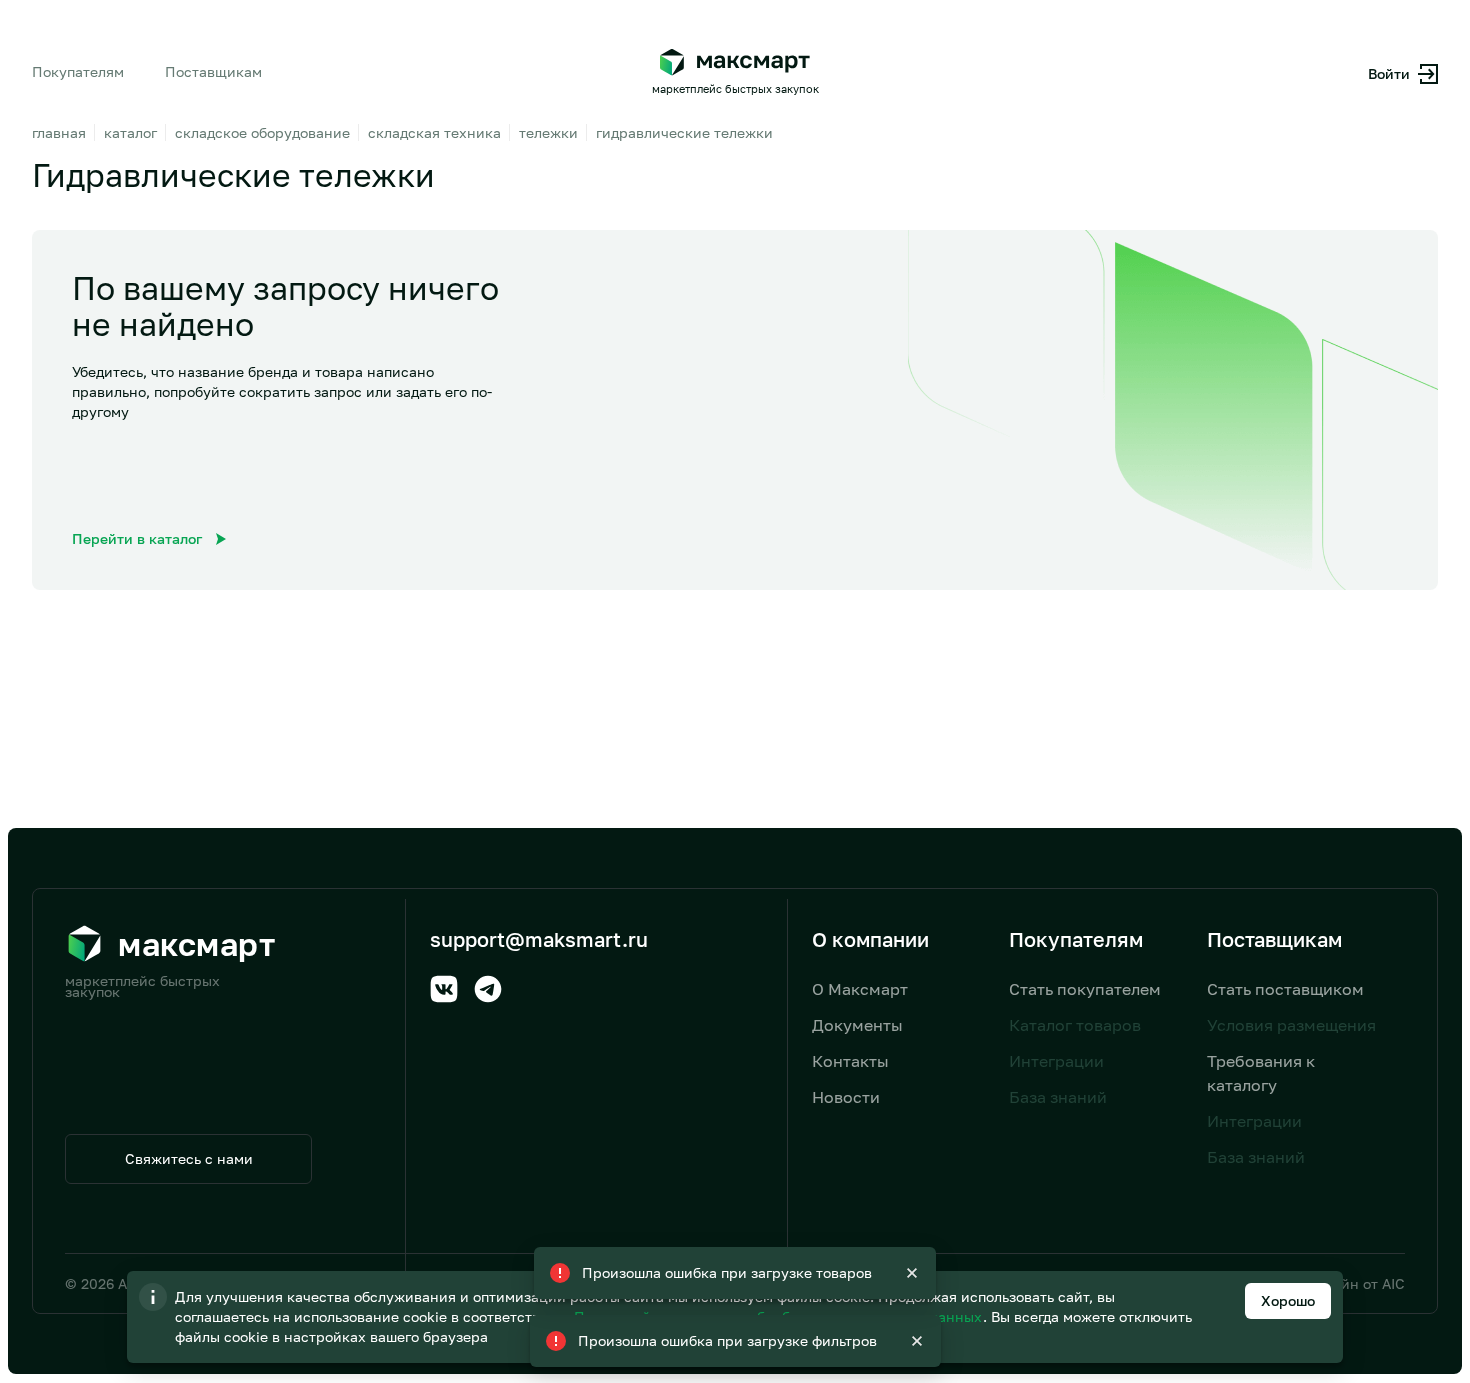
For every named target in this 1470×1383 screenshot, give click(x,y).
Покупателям (78, 71)
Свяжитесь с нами (189, 1158)
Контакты (850, 1061)
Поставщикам (213, 71)
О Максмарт (860, 989)
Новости (846, 1097)
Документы (857, 1025)
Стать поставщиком (1285, 989)
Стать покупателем (1085, 989)
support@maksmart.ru (539, 939)
